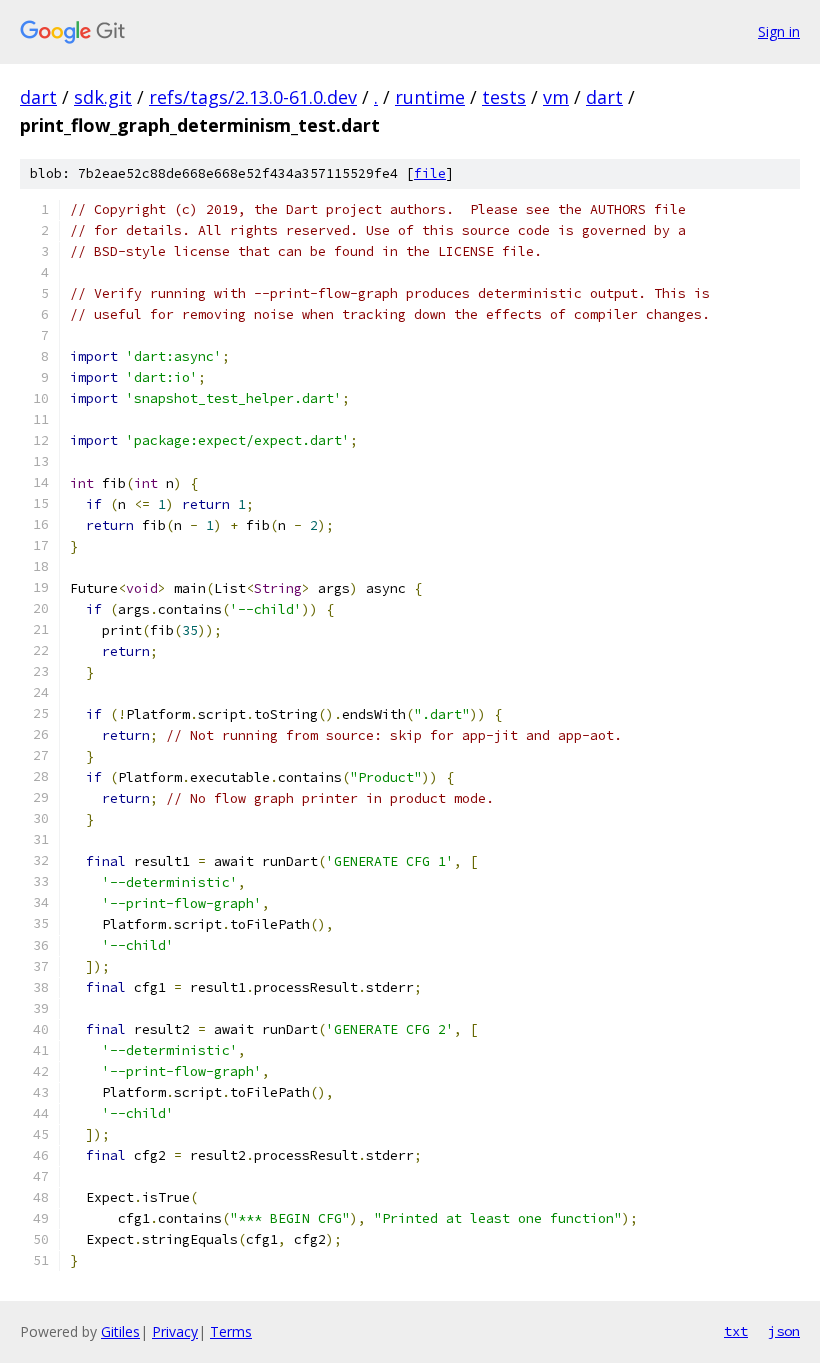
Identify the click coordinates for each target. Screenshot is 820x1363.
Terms (231, 1331)
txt (736, 1331)
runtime (430, 97)
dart (38, 97)
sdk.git (103, 97)
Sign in (779, 31)
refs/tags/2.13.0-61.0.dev (253, 97)
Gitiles (120, 1331)
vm (556, 97)
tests (504, 97)
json (784, 1331)
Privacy (175, 1331)
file (430, 173)
